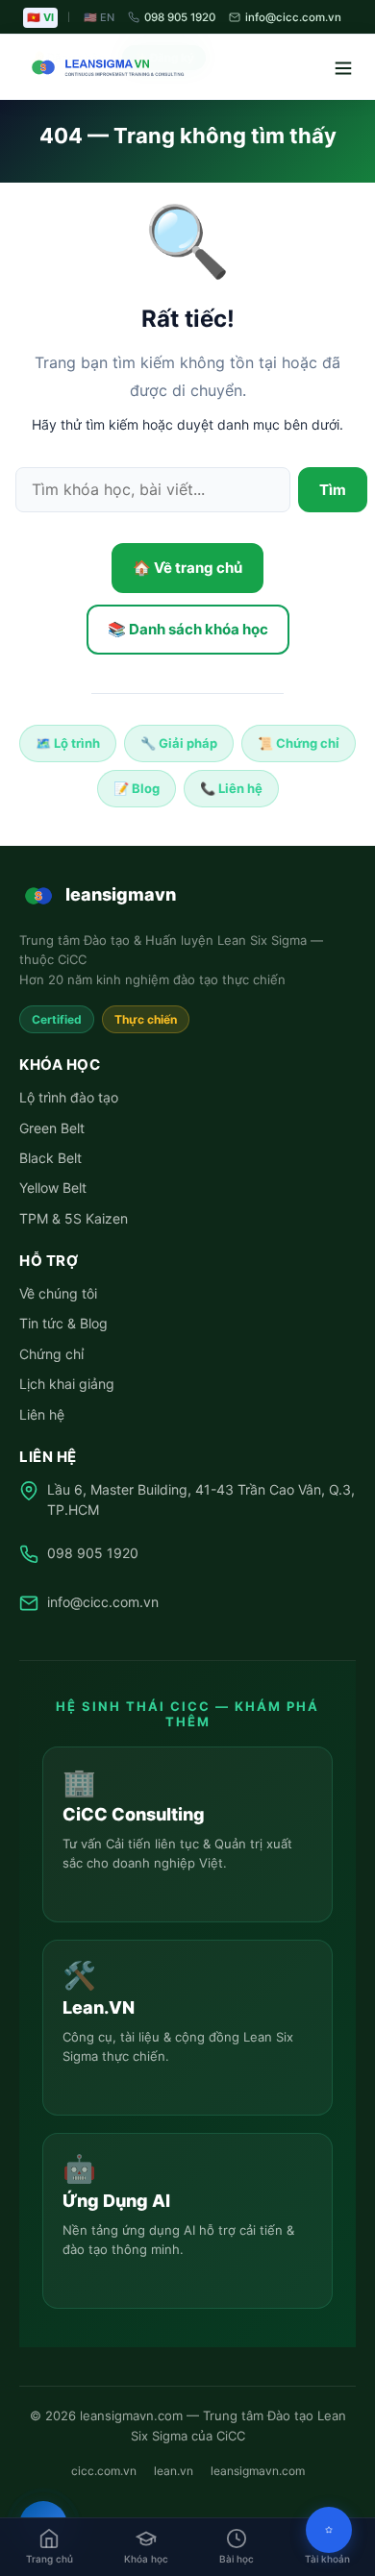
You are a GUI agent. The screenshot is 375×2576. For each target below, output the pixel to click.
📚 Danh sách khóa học (188, 629)
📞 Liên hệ (231, 788)
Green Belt (52, 1128)
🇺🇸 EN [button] (99, 17)
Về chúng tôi (58, 1293)
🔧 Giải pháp (179, 743)
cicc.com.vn (104, 2471)
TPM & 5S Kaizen (74, 1218)
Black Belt (50, 1158)
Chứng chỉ (51, 1354)
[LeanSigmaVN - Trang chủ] (104, 67)
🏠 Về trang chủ (187, 568)
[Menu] (333, 67)
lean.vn (174, 2471)
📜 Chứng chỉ (299, 743)
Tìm (333, 490)
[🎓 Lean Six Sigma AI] (329, 2530)
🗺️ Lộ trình (68, 743)
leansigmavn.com (258, 2471)
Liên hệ (42, 1414)
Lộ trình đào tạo (69, 1097)
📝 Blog (137, 788)
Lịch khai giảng (67, 1384)
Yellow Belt (53, 1188)
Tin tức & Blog (63, 1323)
